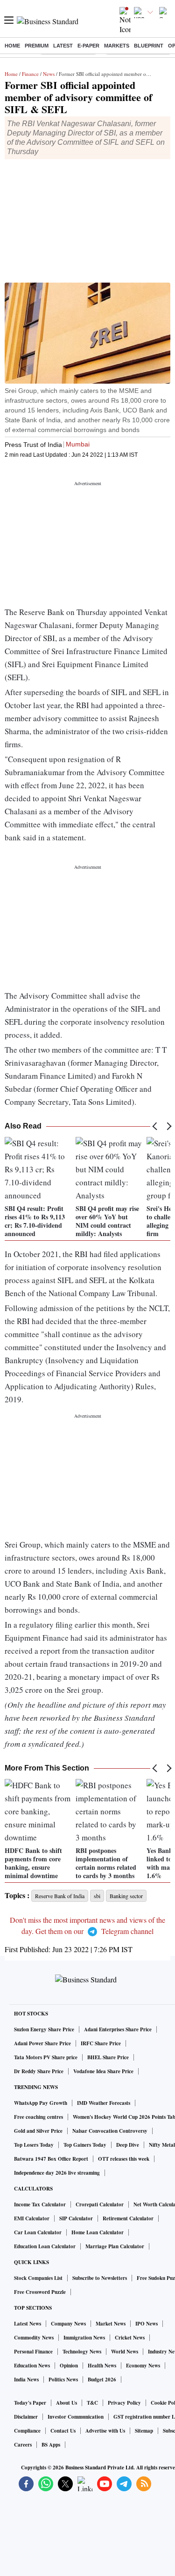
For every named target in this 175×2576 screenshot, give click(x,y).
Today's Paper (30, 2403)
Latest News (28, 2324)
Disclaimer (26, 2417)
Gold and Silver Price (38, 2131)
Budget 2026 (102, 2380)
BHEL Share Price (108, 2057)
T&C (92, 2403)
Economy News (143, 2366)
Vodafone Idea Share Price (103, 2071)
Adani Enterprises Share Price (118, 2029)
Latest (63, 46)
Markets (117, 46)
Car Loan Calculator (38, 2232)
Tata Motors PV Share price (46, 2057)
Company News (68, 2324)
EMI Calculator (32, 2218)
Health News (102, 2366)
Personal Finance (33, 2352)
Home (12, 46)
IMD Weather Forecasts (104, 2103)
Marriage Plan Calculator (115, 2246)
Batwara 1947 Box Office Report (51, 2159)
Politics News (63, 2380)
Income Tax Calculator (40, 2204)
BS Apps (51, 2445)
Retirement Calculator (128, 2218)
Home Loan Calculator (98, 2232)
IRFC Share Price (101, 2043)
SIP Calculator (76, 2218)
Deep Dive (128, 2145)
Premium (37, 46)
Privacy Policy (124, 2403)
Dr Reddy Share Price (39, 2071)
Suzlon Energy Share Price (44, 2029)
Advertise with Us (105, 2431)
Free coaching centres (38, 2117)
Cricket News (130, 2338)
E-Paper (88, 46)
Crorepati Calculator (100, 2204)
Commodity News (34, 2338)
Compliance (27, 2431)
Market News (111, 2324)
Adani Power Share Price (42, 2043)
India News (26, 2380)
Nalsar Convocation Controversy (110, 2131)
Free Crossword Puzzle (40, 2292)
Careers (23, 2445)
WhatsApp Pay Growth (41, 2103)
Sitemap (144, 2431)
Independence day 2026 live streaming (57, 2173)
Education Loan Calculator (45, 2246)
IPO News (147, 2324)
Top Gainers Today (85, 2145)
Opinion (69, 2366)
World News (125, 2352)
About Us (66, 2403)
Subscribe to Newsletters (100, 2278)
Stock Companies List (38, 2278)
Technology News (82, 2352)
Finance (30, 74)
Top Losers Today (34, 2145)
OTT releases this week (124, 2159)
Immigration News (84, 2338)
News (49, 74)
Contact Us (63, 2431)
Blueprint (149, 46)
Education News (32, 2366)
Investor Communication (76, 2417)
